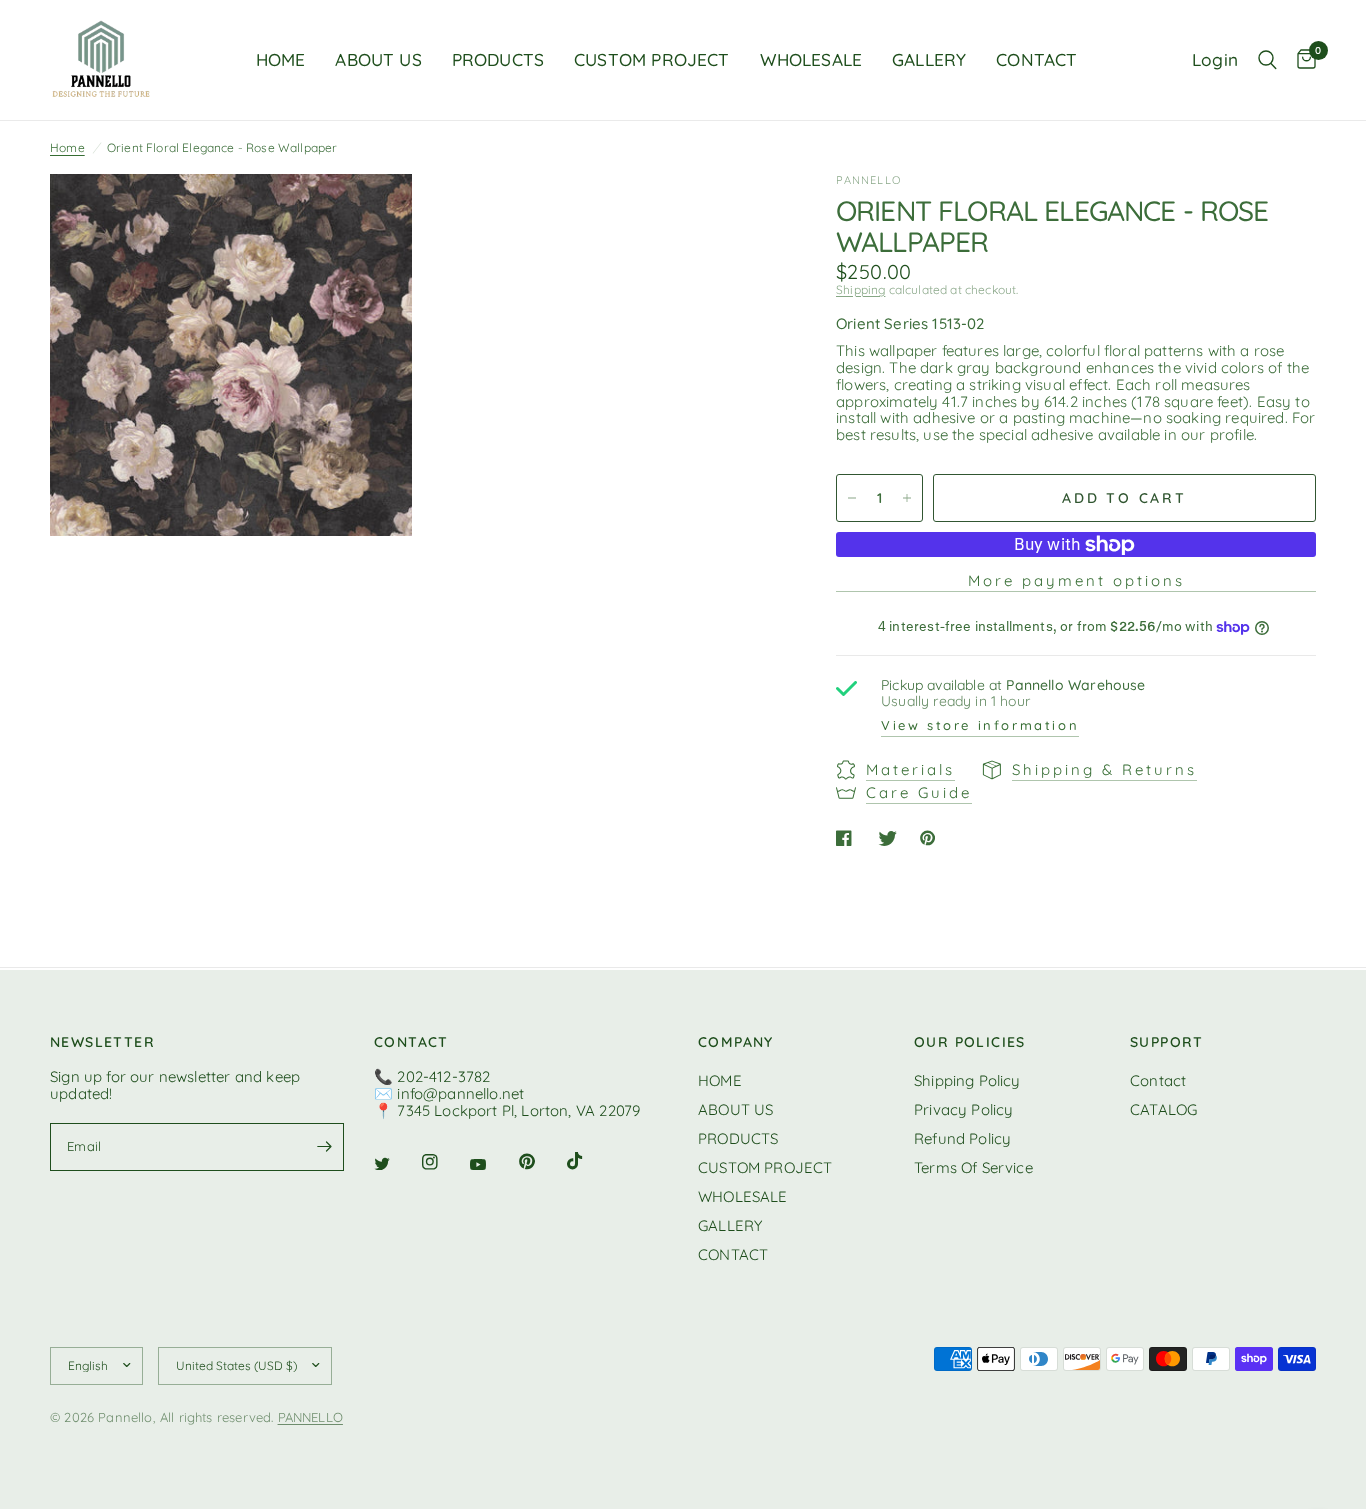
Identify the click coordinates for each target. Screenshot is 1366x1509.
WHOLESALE (811, 59)
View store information (980, 726)
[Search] (1267, 60)
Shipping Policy (967, 1080)
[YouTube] (492, 1165)
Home (67, 147)
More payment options (1076, 580)
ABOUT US (378, 59)
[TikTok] (589, 1161)
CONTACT (1036, 59)
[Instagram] (444, 1162)
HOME (281, 59)
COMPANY (736, 1042)
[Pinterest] (541, 1162)
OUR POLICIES (970, 1042)
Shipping (860, 289)
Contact (1158, 1080)
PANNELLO (310, 1417)
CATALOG (1163, 1109)
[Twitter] (396, 1164)
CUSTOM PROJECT (651, 59)
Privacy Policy (963, 1109)
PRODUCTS (498, 59)
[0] (1301, 60)
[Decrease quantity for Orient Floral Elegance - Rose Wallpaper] (852, 498)
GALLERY (929, 59)
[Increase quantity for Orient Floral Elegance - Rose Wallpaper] (907, 498)
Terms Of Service (973, 1167)
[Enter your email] (324, 1147)
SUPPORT (1167, 1042)
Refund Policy (962, 1138)
